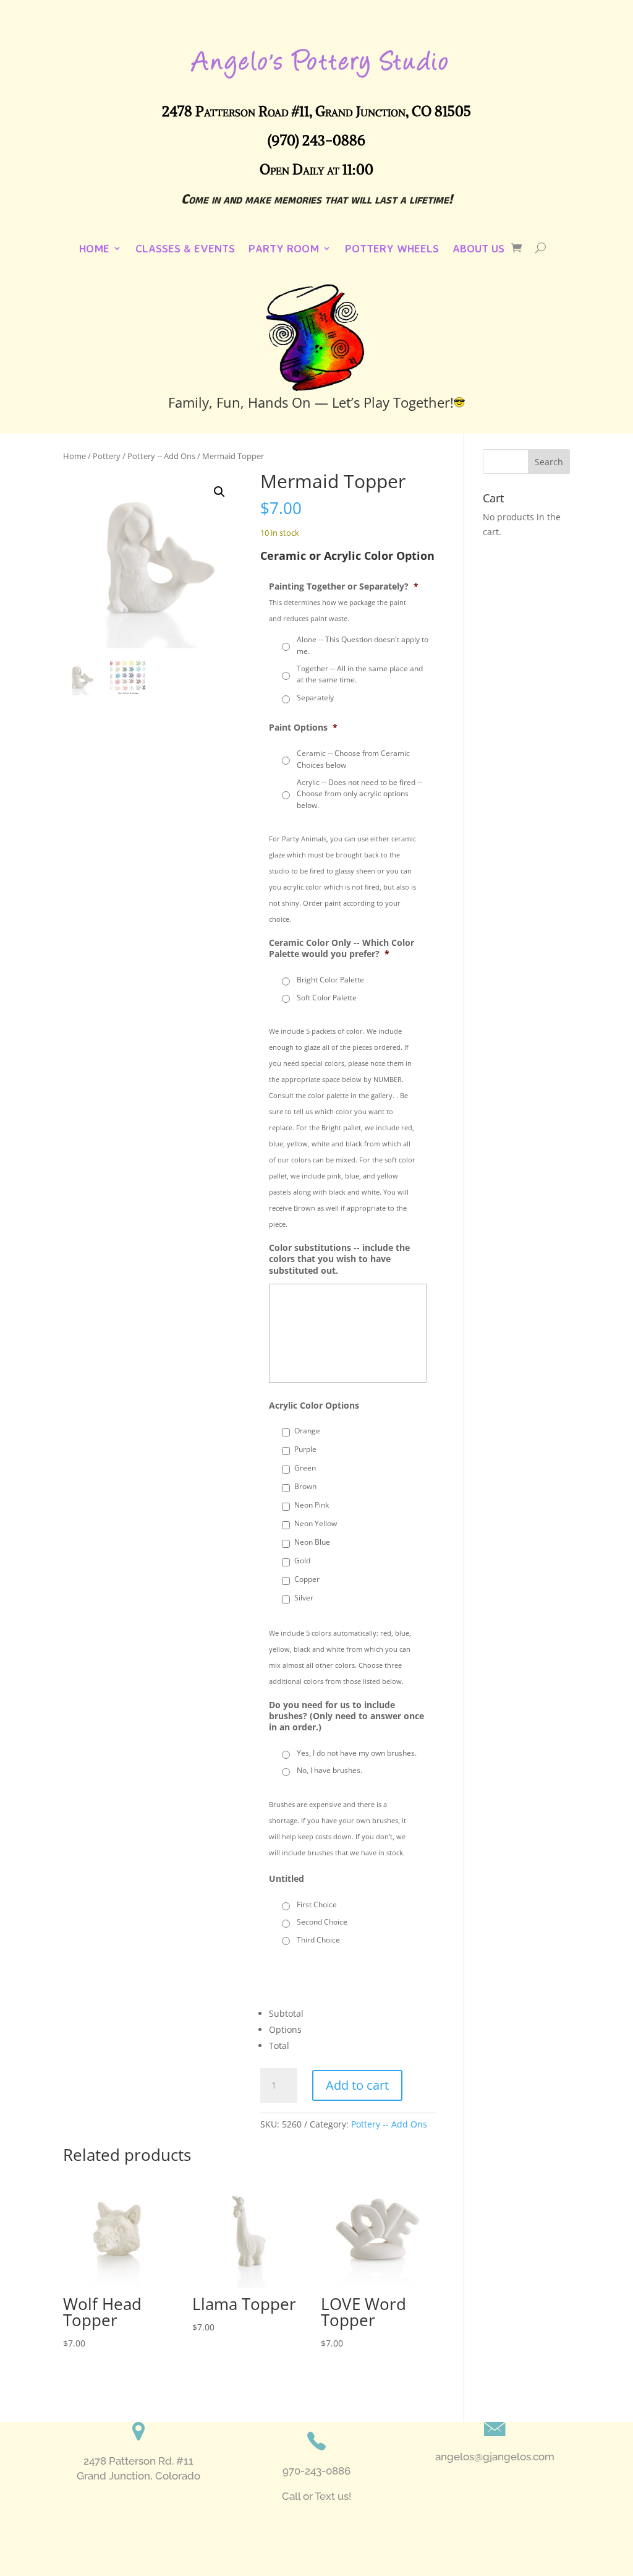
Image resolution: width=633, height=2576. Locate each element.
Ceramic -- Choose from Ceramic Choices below (353, 759)
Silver (304, 1598)
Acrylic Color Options (314, 1406)
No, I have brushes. (329, 1770)
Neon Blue (312, 1542)
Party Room (284, 249)
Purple (305, 1449)
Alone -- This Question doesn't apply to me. (363, 645)
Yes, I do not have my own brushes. (357, 1753)
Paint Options (303, 728)
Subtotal (286, 2013)
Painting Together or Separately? (344, 586)
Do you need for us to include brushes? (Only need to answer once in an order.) (346, 1716)
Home (94, 249)
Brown (305, 1486)
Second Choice (322, 1922)
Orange (307, 1431)
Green (305, 1468)
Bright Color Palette (330, 980)
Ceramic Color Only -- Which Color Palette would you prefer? (342, 948)
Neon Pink (312, 1505)
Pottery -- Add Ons (389, 2124)
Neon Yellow (316, 1523)
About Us (478, 249)
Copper (307, 1579)
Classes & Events (185, 249)
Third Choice (318, 1940)
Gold (302, 1561)
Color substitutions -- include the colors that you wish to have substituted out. (339, 1259)
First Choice (317, 1904)
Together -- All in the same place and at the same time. (360, 674)
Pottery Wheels (392, 249)
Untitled (287, 1879)
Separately (315, 698)
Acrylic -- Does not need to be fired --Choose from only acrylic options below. (359, 794)
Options (285, 2029)
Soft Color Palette (327, 998)
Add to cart (357, 2085)
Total (279, 2046)
